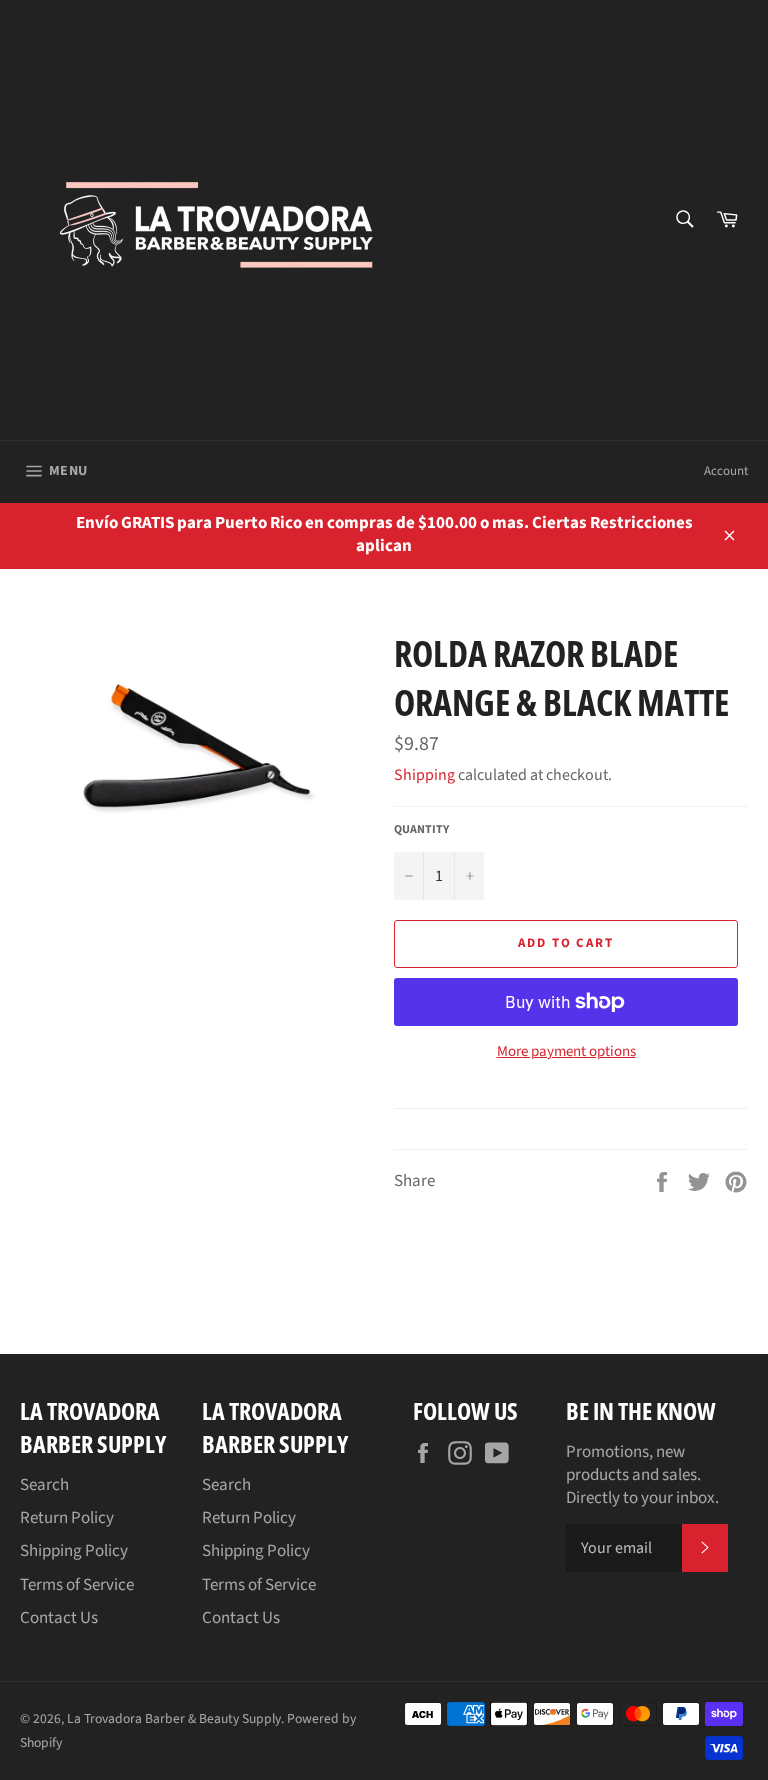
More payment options (566, 1052)
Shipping (424, 775)
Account (726, 471)
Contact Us (59, 1618)
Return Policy (67, 1518)
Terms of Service (77, 1585)
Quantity (421, 830)
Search (44, 1485)
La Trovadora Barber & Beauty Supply (174, 1718)
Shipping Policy (74, 1551)
